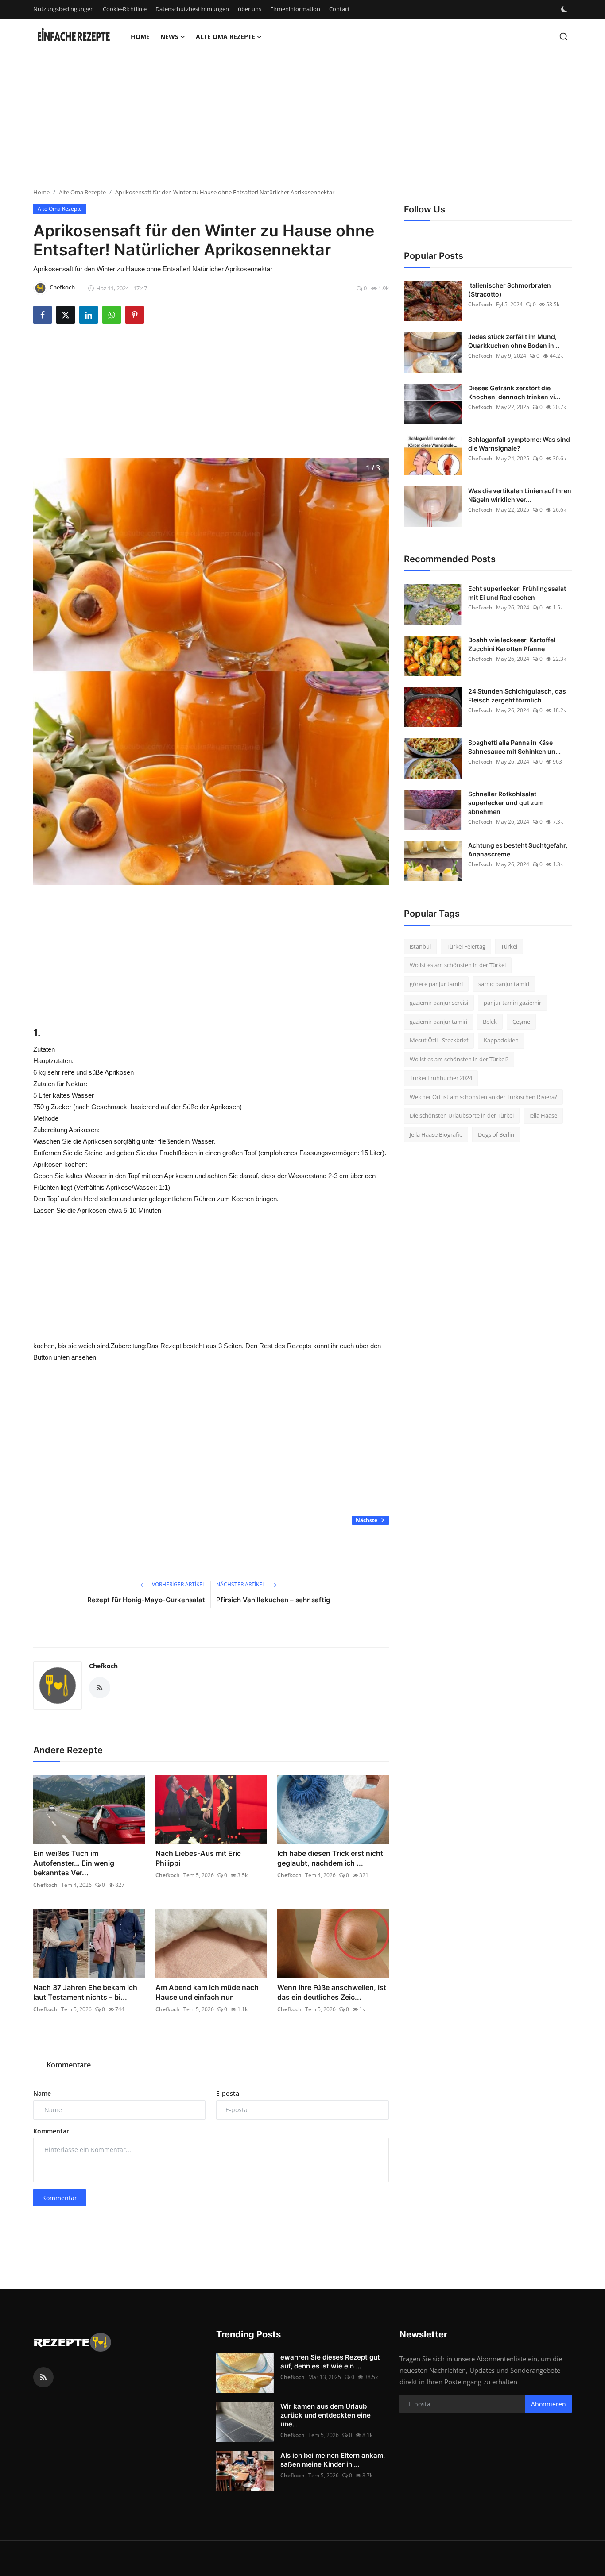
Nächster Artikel (241, 1584)
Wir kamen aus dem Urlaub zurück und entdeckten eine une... (326, 2415)
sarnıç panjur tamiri (504, 984)
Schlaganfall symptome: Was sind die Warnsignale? (519, 444)
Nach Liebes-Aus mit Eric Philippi (198, 1858)
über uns (250, 9)
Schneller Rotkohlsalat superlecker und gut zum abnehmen (506, 803)
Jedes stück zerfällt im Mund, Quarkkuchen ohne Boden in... (514, 341)
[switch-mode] (565, 9)
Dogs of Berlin (496, 1134)
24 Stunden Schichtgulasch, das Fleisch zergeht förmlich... (517, 696)
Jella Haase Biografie (436, 1134)
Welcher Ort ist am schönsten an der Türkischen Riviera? (483, 1097)
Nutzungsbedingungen (64, 9)
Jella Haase (543, 1116)
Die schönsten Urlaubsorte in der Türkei (462, 1116)
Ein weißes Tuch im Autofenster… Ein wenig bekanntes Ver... (74, 1863)
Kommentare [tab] (69, 2065)
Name (42, 2093)
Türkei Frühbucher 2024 (441, 1078)
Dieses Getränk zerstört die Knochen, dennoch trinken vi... (514, 392)
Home (140, 37)
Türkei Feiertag (466, 946)
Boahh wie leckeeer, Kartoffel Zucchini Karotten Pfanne (512, 644)
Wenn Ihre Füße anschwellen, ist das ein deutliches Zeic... (332, 1992)
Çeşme (521, 1022)
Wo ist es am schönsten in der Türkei (458, 965)
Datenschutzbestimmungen (192, 9)
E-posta (228, 2093)
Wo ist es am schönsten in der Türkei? (459, 1059)
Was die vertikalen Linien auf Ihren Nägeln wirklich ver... (520, 495)
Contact (339, 9)
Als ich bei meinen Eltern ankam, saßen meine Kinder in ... (333, 2460)
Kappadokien (501, 1041)
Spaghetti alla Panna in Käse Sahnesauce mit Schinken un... (514, 747)
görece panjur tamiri (436, 984)
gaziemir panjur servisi (439, 1003)
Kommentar (51, 2131)
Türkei (509, 946)
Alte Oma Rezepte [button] (225, 37)
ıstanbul (420, 946)
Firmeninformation (295, 9)
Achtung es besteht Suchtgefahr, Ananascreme (518, 850)
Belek (490, 1022)
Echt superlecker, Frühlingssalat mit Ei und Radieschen (517, 593)
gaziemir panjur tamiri (438, 1022)
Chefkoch (103, 1666)
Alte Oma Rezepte (82, 192)
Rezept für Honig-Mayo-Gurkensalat (146, 1600)
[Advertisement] (266, 126)
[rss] (43, 2377)
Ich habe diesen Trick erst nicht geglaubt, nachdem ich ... (330, 1858)
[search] (564, 37)
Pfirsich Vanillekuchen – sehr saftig (273, 1600)
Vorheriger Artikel (178, 1584)
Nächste (368, 1520)
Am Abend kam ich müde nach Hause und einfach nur (207, 1992)
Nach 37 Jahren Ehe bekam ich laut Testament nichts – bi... (85, 1992)
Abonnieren (549, 2404)
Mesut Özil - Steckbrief (439, 1041)
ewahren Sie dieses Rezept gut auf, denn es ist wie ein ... (330, 2362)
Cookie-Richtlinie (125, 9)
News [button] (169, 37)
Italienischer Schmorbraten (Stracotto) (510, 290)
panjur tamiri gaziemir (512, 1003)
